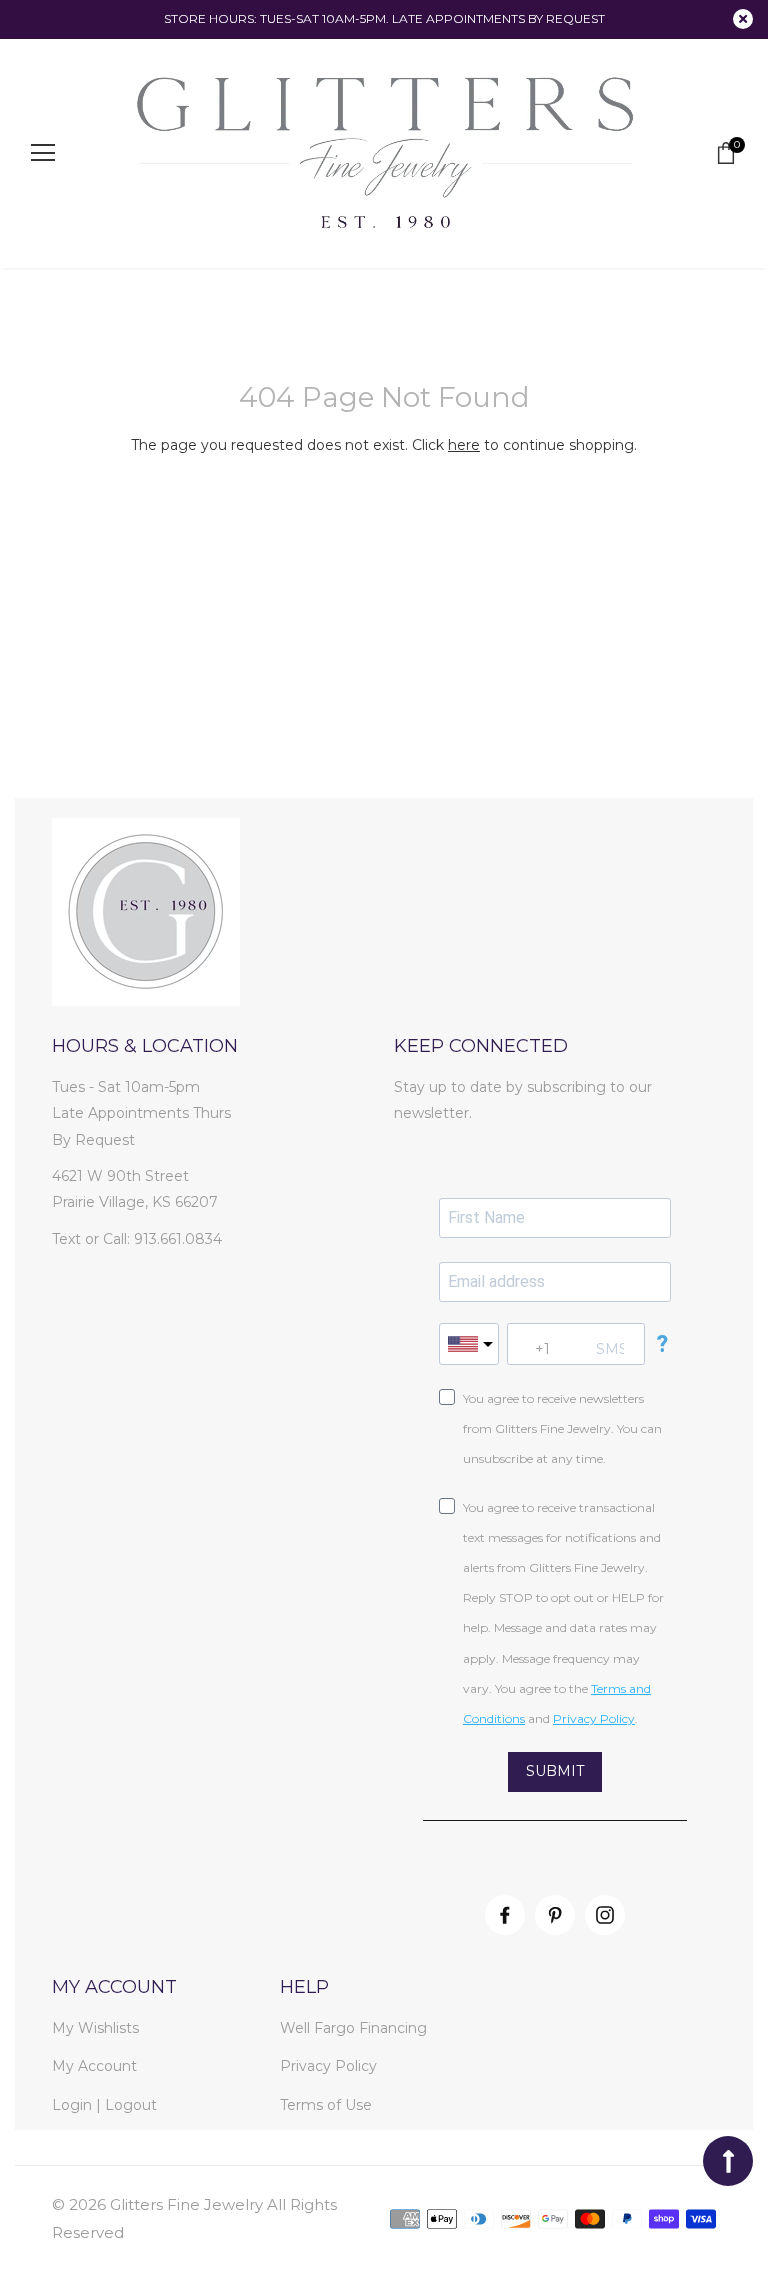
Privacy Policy (328, 2066)
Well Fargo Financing (353, 2028)
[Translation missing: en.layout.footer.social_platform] (505, 1915)
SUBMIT (555, 1771)
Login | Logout (104, 2105)
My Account (94, 2066)
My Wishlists (95, 2028)
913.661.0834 (178, 1239)
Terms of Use (326, 2105)
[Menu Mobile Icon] (43, 153)
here (464, 445)
